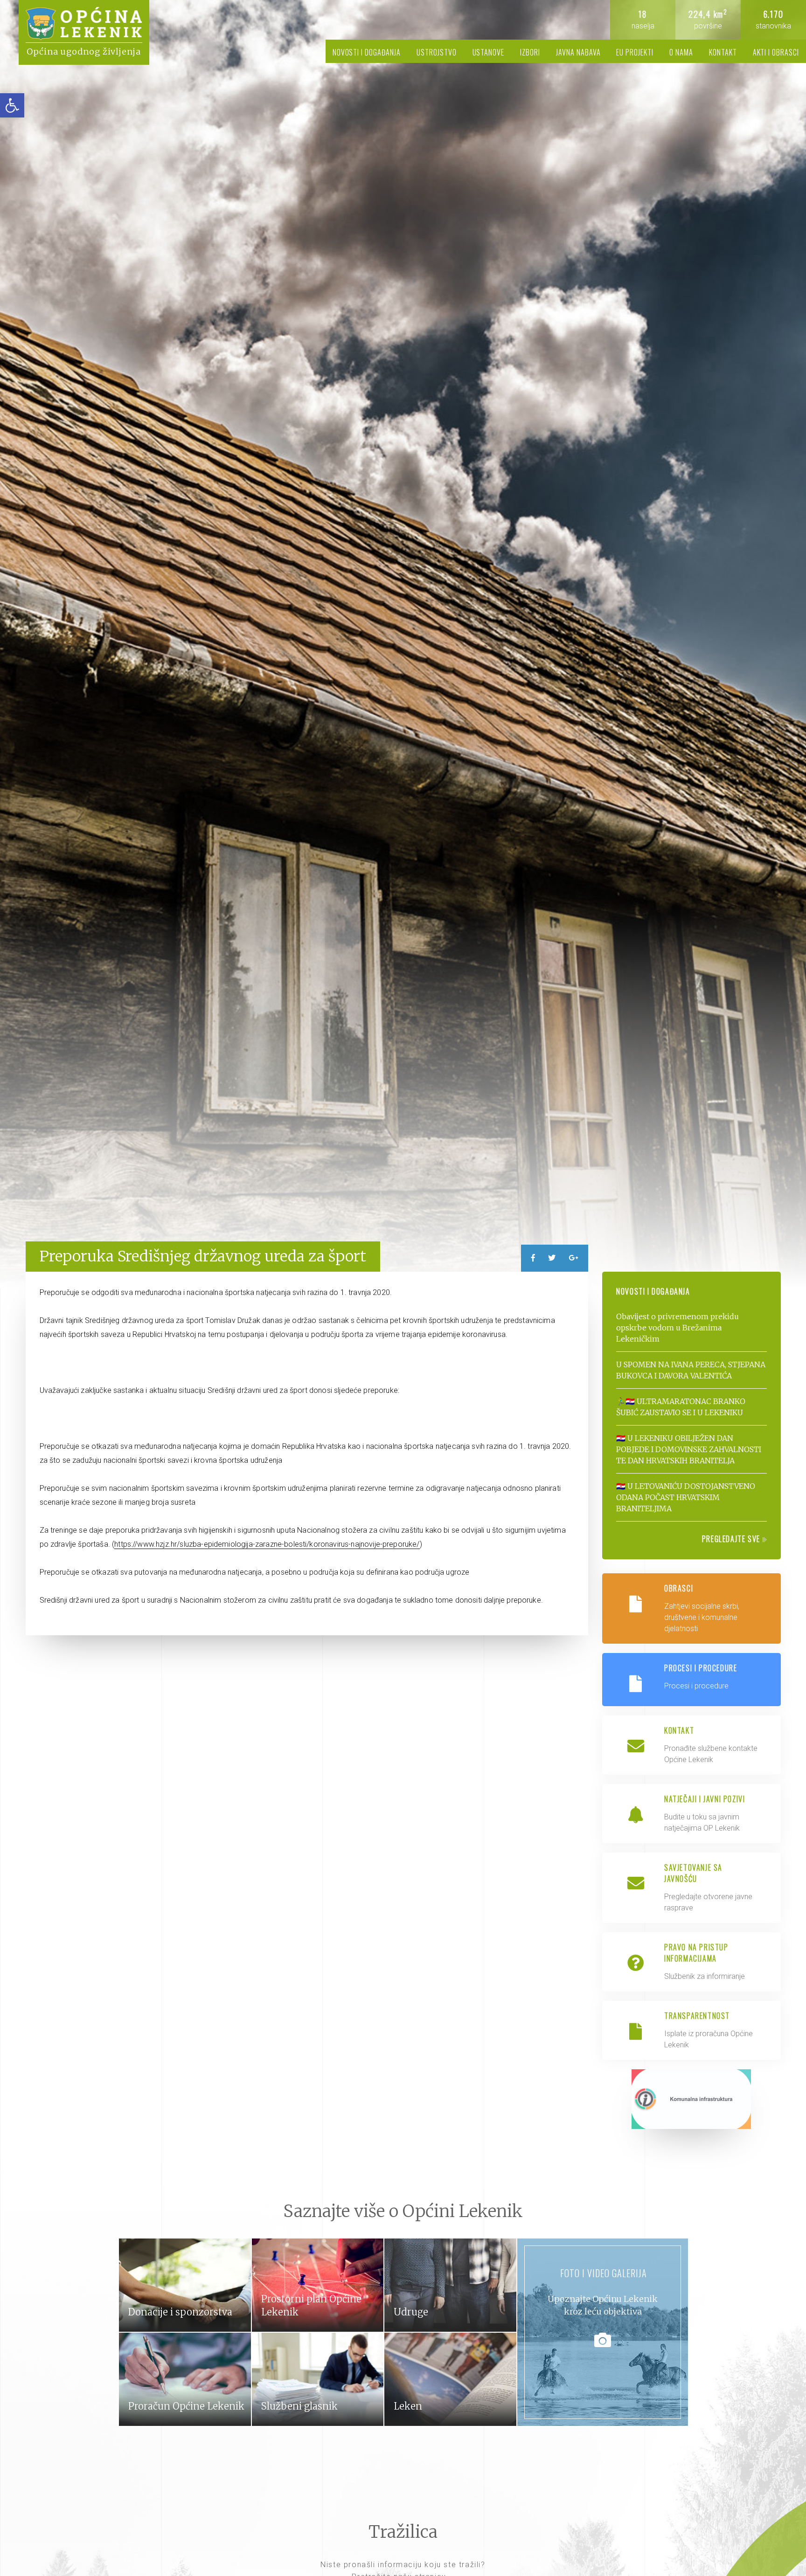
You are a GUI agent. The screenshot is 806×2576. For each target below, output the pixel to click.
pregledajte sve (732, 1539)
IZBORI (530, 52)
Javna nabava (578, 52)
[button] (12, 105)
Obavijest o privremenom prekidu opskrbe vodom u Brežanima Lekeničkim (677, 1328)
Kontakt (723, 52)
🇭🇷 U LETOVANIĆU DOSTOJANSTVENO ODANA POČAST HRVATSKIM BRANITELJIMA (686, 1497)
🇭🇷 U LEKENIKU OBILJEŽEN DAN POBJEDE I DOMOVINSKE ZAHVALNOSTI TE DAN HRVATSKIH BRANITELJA (689, 1449)
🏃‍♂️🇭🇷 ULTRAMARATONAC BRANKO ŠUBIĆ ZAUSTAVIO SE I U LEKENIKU (681, 1407)
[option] (403, 644)
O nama (681, 52)
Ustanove (489, 52)
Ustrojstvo (437, 52)
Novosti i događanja (367, 52)
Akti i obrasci (776, 52)
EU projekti (635, 52)
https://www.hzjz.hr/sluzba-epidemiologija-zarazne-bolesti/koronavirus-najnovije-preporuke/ (267, 1544)
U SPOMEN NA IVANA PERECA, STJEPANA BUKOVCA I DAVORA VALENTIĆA (691, 1370)
